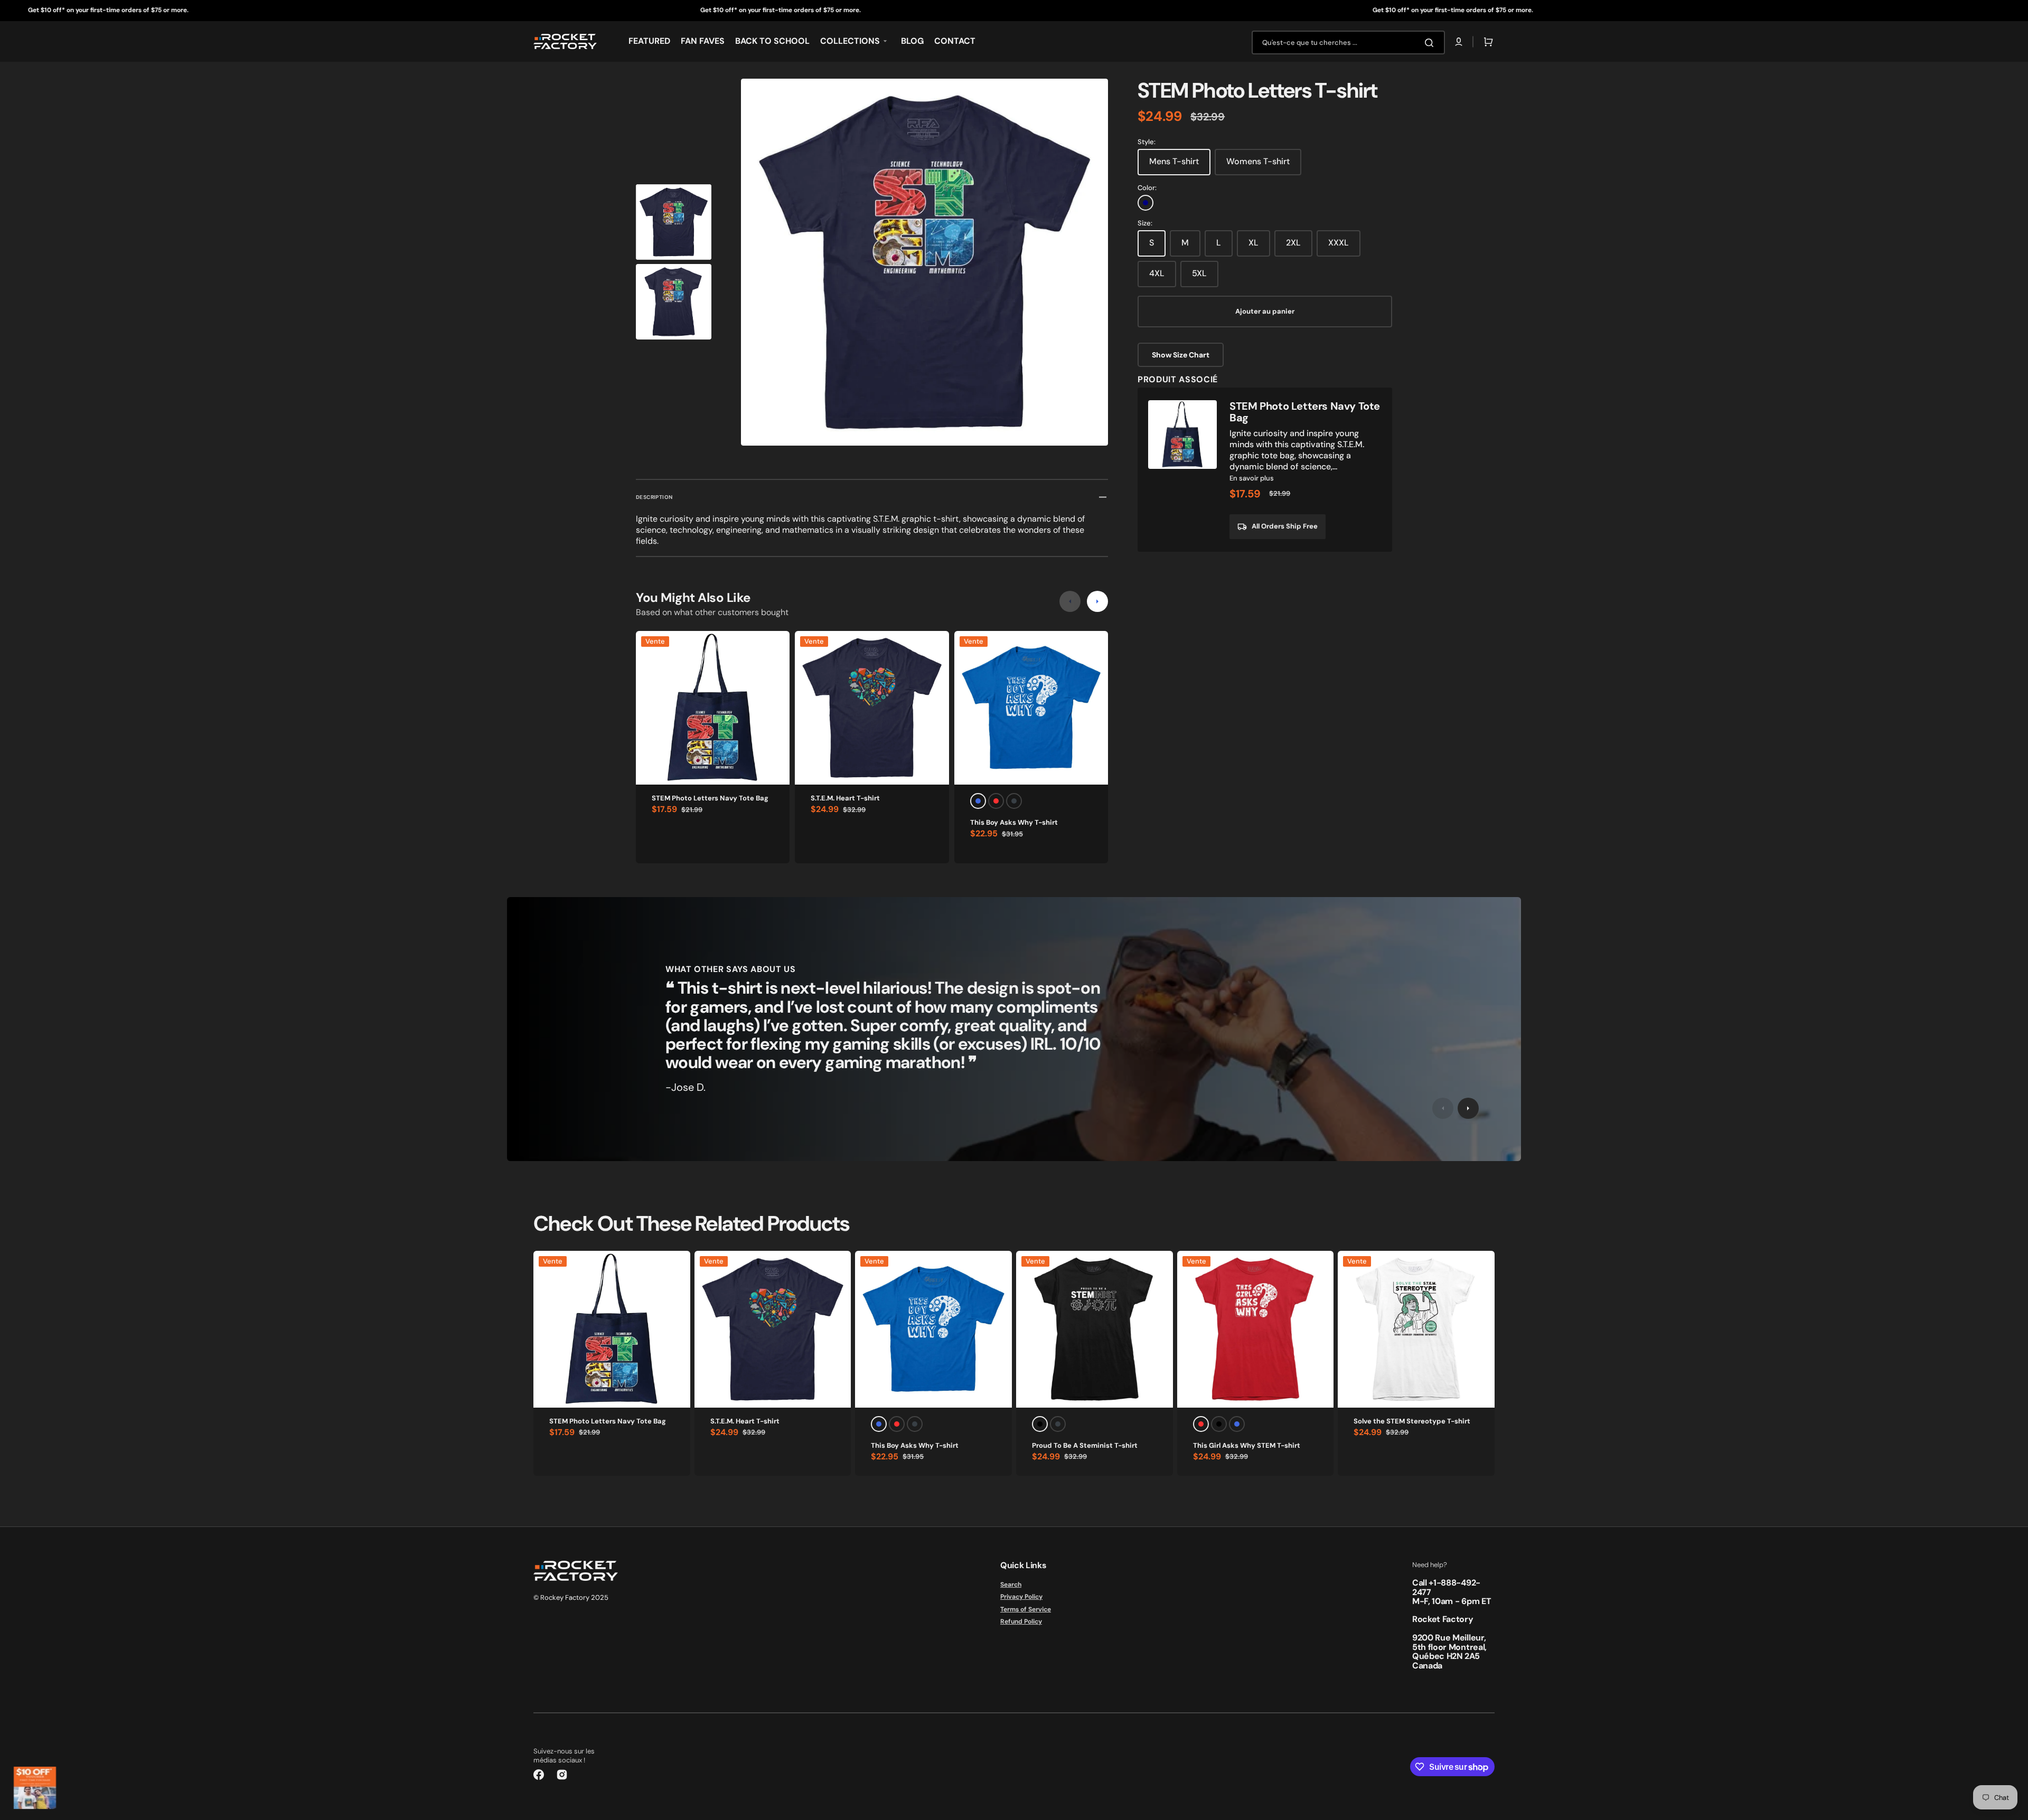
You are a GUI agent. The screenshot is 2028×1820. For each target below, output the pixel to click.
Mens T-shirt (1174, 161)
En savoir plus (1252, 478)
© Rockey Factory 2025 (571, 1597)
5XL (1199, 273)
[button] (1459, 42)
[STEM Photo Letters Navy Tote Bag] (1265, 470)
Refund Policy (1021, 1621)
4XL (1157, 273)
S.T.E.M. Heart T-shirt (845, 798)
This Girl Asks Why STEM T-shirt (1247, 1445)
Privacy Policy (1021, 1597)
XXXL (1339, 243)
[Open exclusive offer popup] (35, 1788)
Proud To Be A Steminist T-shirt (1085, 1445)
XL (1254, 243)
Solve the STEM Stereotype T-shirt (1412, 1421)
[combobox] (1348, 43)
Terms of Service (1026, 1609)
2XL (1293, 243)
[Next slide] (1097, 601)
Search (1011, 1585)
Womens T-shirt (1258, 161)
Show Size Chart (1181, 355)
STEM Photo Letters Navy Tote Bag (710, 798)
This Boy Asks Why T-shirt (1014, 822)
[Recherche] (1431, 43)
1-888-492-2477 (1446, 1587)
